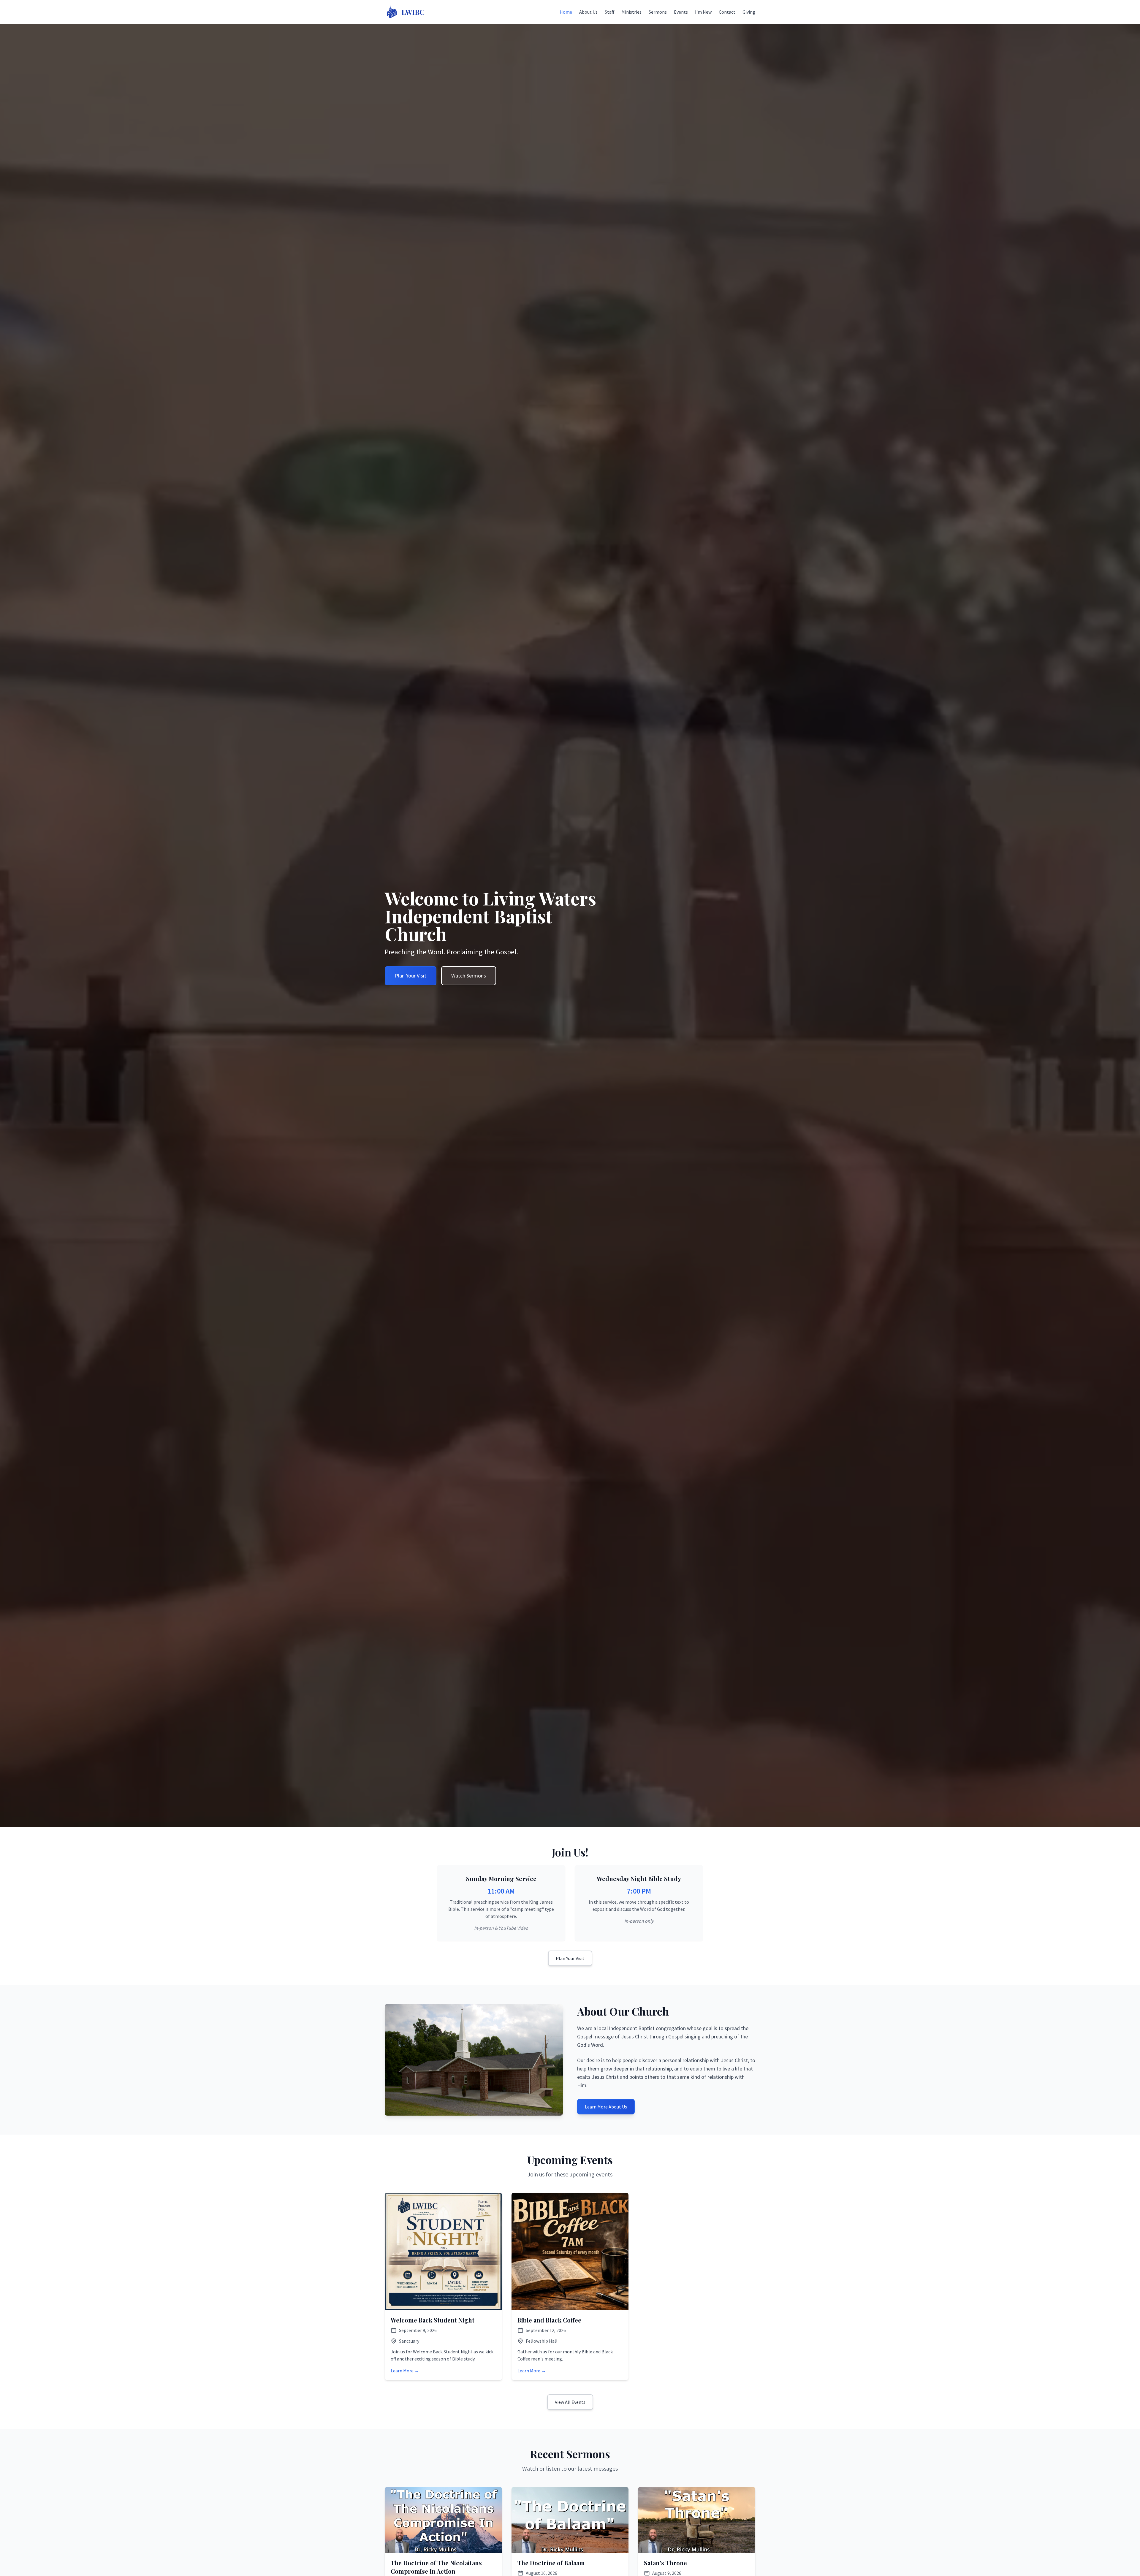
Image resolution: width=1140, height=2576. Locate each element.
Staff (609, 12)
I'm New (703, 12)
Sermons (658, 12)
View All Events (570, 2402)
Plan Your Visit (411, 976)
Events (681, 12)
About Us (588, 12)
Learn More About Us (606, 2107)
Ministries (631, 12)
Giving (749, 12)
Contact (727, 12)
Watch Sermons (469, 976)
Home (566, 12)
